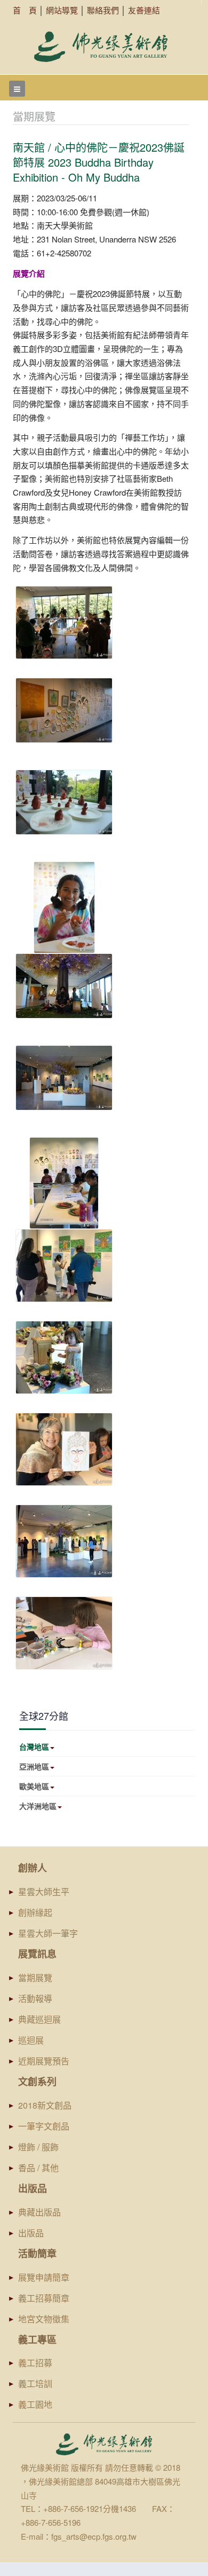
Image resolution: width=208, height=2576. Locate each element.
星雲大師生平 (44, 1892)
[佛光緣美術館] (101, 47)
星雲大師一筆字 (48, 1933)
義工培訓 (35, 2383)
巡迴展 (31, 2040)
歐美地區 (34, 1786)
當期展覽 (35, 1978)
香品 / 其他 (38, 2168)
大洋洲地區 (38, 1806)
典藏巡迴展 (39, 2019)
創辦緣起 (35, 1912)
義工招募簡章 (44, 2298)
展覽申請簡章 (44, 2277)
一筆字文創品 (44, 2126)
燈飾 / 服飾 (38, 2147)
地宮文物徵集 (44, 2319)
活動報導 (35, 1998)
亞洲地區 (34, 1766)
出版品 (31, 2233)
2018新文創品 (45, 2105)
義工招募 (35, 2363)
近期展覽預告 (44, 2061)
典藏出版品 (39, 2212)
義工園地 (35, 2404)
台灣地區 (34, 1747)
